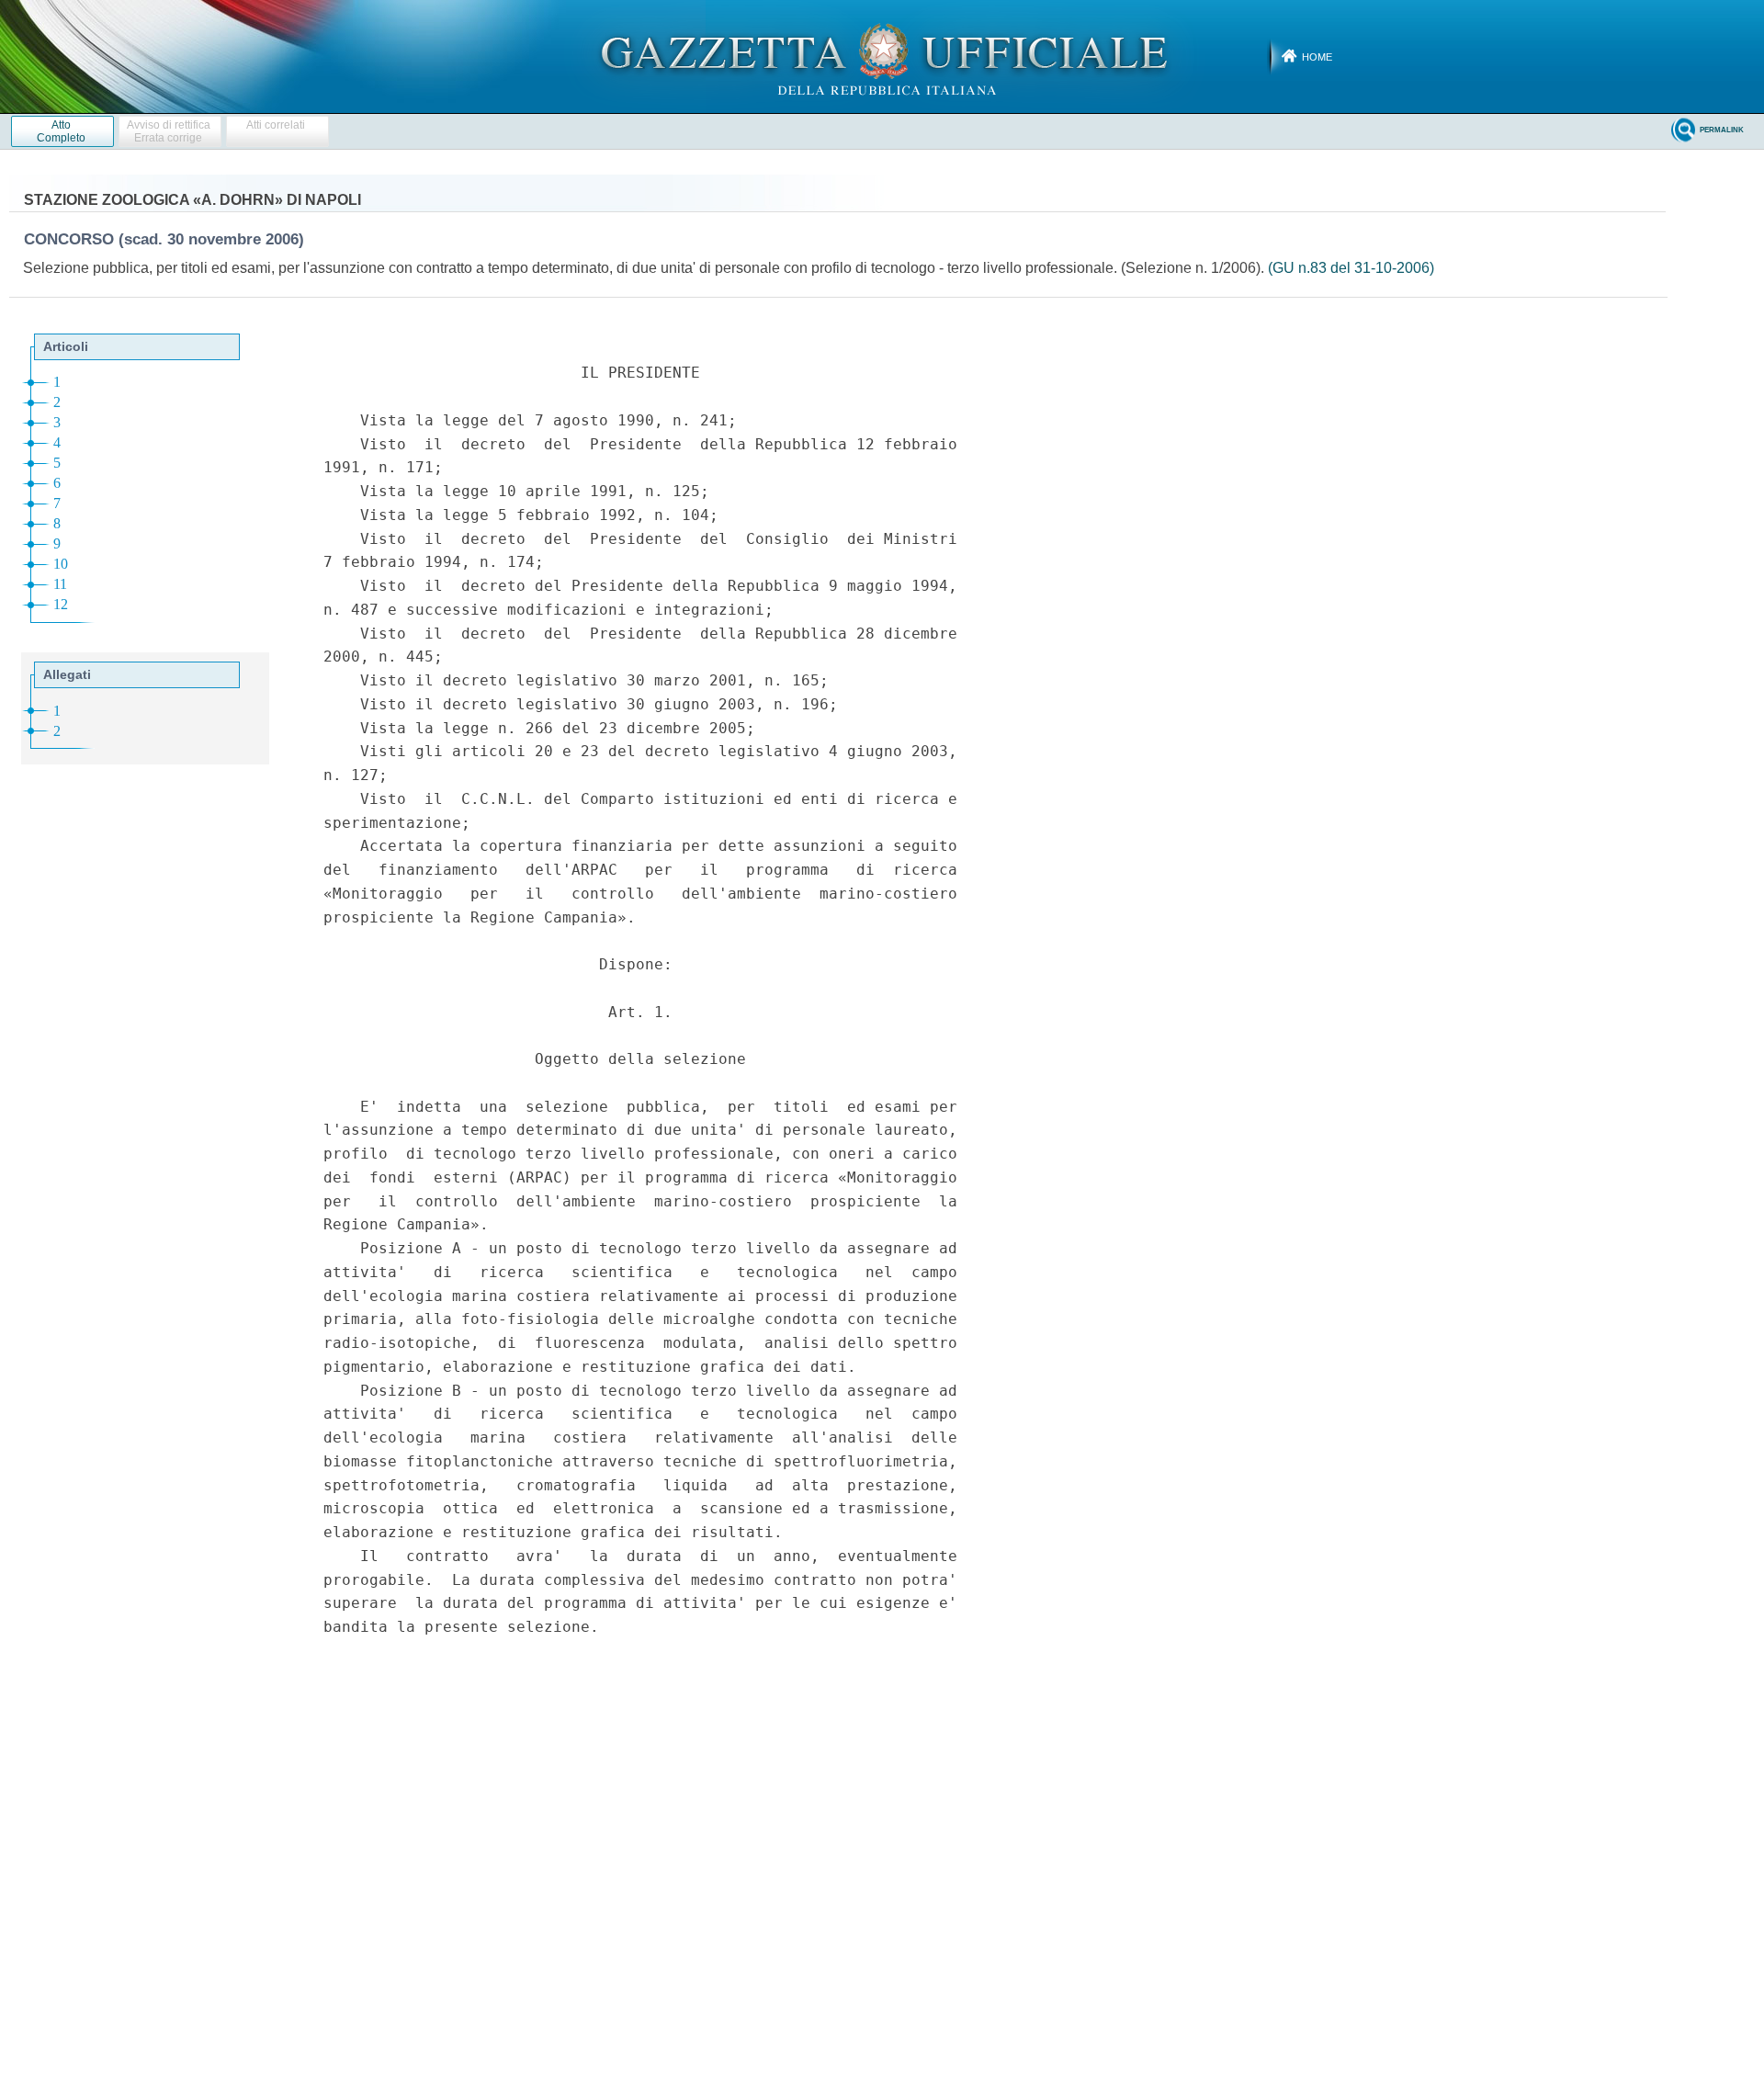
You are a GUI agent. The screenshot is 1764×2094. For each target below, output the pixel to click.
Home (1317, 57)
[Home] (882, 56)
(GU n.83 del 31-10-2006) (1351, 268)
